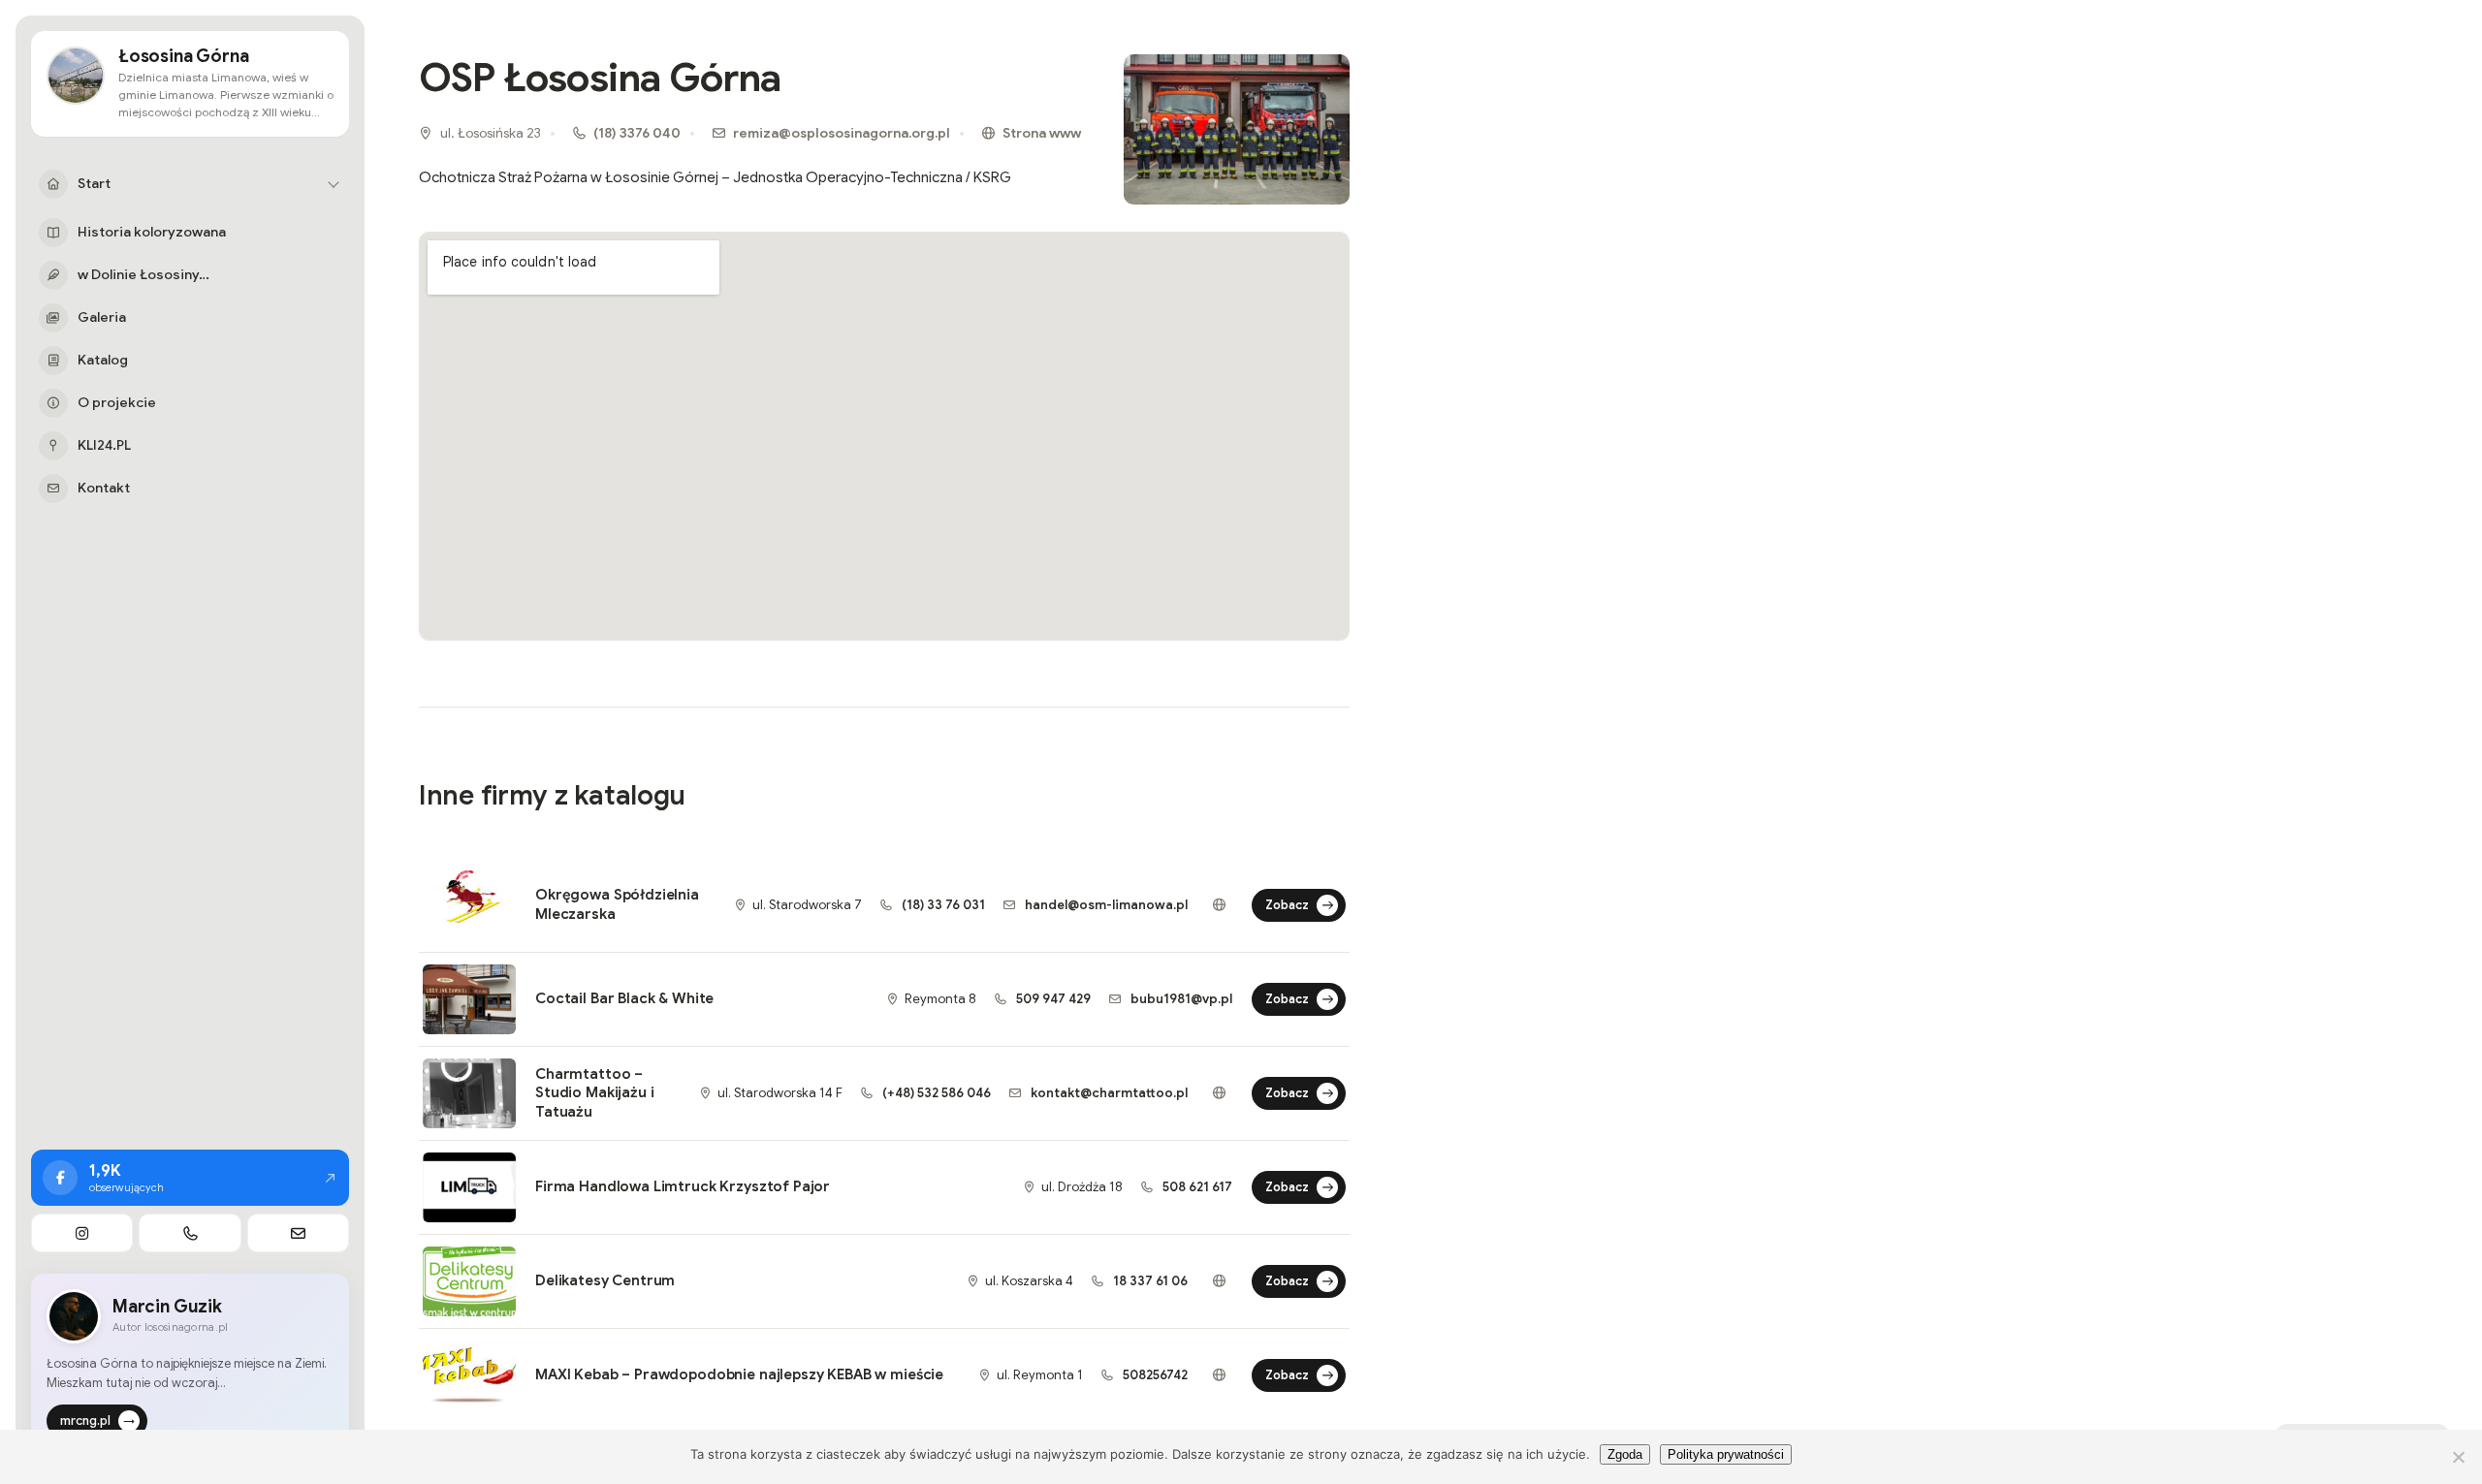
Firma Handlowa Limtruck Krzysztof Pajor (683, 1186)
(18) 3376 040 (637, 133)
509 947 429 (1052, 999)
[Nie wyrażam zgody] (2458, 1457)
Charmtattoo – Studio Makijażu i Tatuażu (594, 1093)
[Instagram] (82, 1233)
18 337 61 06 (1149, 1281)
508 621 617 (1196, 1187)
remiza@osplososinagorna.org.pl (842, 133)
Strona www (1042, 133)
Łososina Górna (183, 57)
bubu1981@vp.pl (1180, 999)
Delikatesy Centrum (605, 1280)
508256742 (1154, 1375)
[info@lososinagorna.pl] (298, 1233)
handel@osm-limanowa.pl (1105, 905)
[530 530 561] (190, 1233)
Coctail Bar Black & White (624, 998)
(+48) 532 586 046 (935, 1093)
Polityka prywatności (1726, 1454)
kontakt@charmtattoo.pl (1108, 1093)
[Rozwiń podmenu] (334, 184)
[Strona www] (1219, 905)
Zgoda (1625, 1454)
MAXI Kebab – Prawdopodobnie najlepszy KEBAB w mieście (739, 1374)
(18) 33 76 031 (942, 905)
